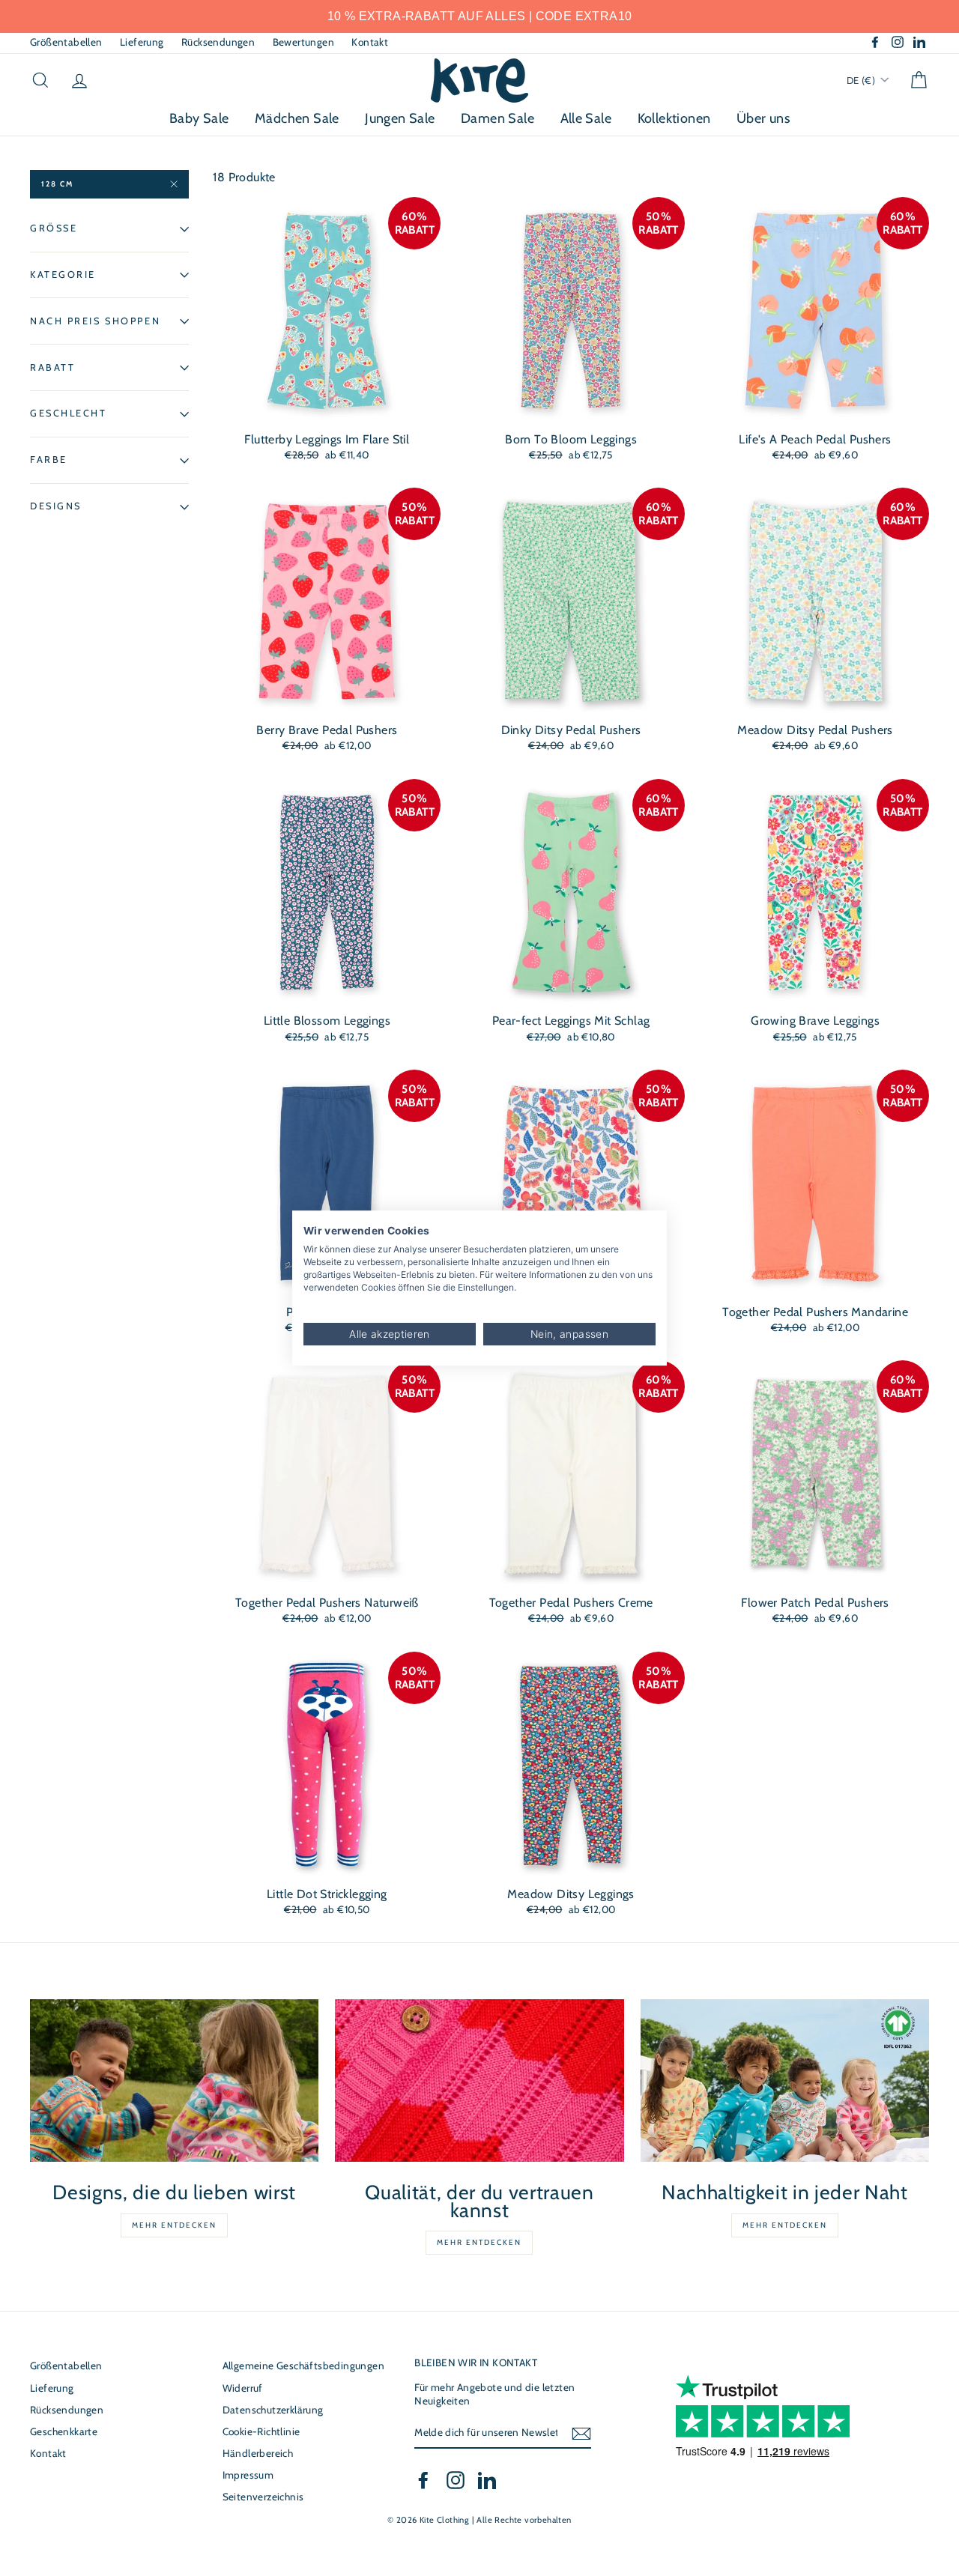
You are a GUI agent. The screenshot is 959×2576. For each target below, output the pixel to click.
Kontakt (370, 42)
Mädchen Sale (297, 118)
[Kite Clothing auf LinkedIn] (487, 2480)
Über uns (763, 118)
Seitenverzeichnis (263, 2497)
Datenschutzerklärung (273, 2410)
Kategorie (63, 275)
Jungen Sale (400, 118)
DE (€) (862, 80)
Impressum (248, 2475)
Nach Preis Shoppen (95, 321)
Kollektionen (674, 118)
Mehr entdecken (174, 2225)
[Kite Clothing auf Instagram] (456, 2480)
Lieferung (142, 42)
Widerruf (243, 2388)
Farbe (49, 460)
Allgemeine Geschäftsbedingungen (303, 2366)
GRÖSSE (54, 228)
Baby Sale (199, 118)
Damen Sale (497, 118)
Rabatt (52, 367)
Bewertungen (303, 42)
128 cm (57, 184)
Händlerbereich (258, 2453)
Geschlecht (69, 414)
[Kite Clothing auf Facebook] (423, 2480)
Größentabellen (66, 42)
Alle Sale (586, 118)
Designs (56, 507)
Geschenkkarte (64, 2431)
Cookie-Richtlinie (261, 2431)
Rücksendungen (218, 42)
